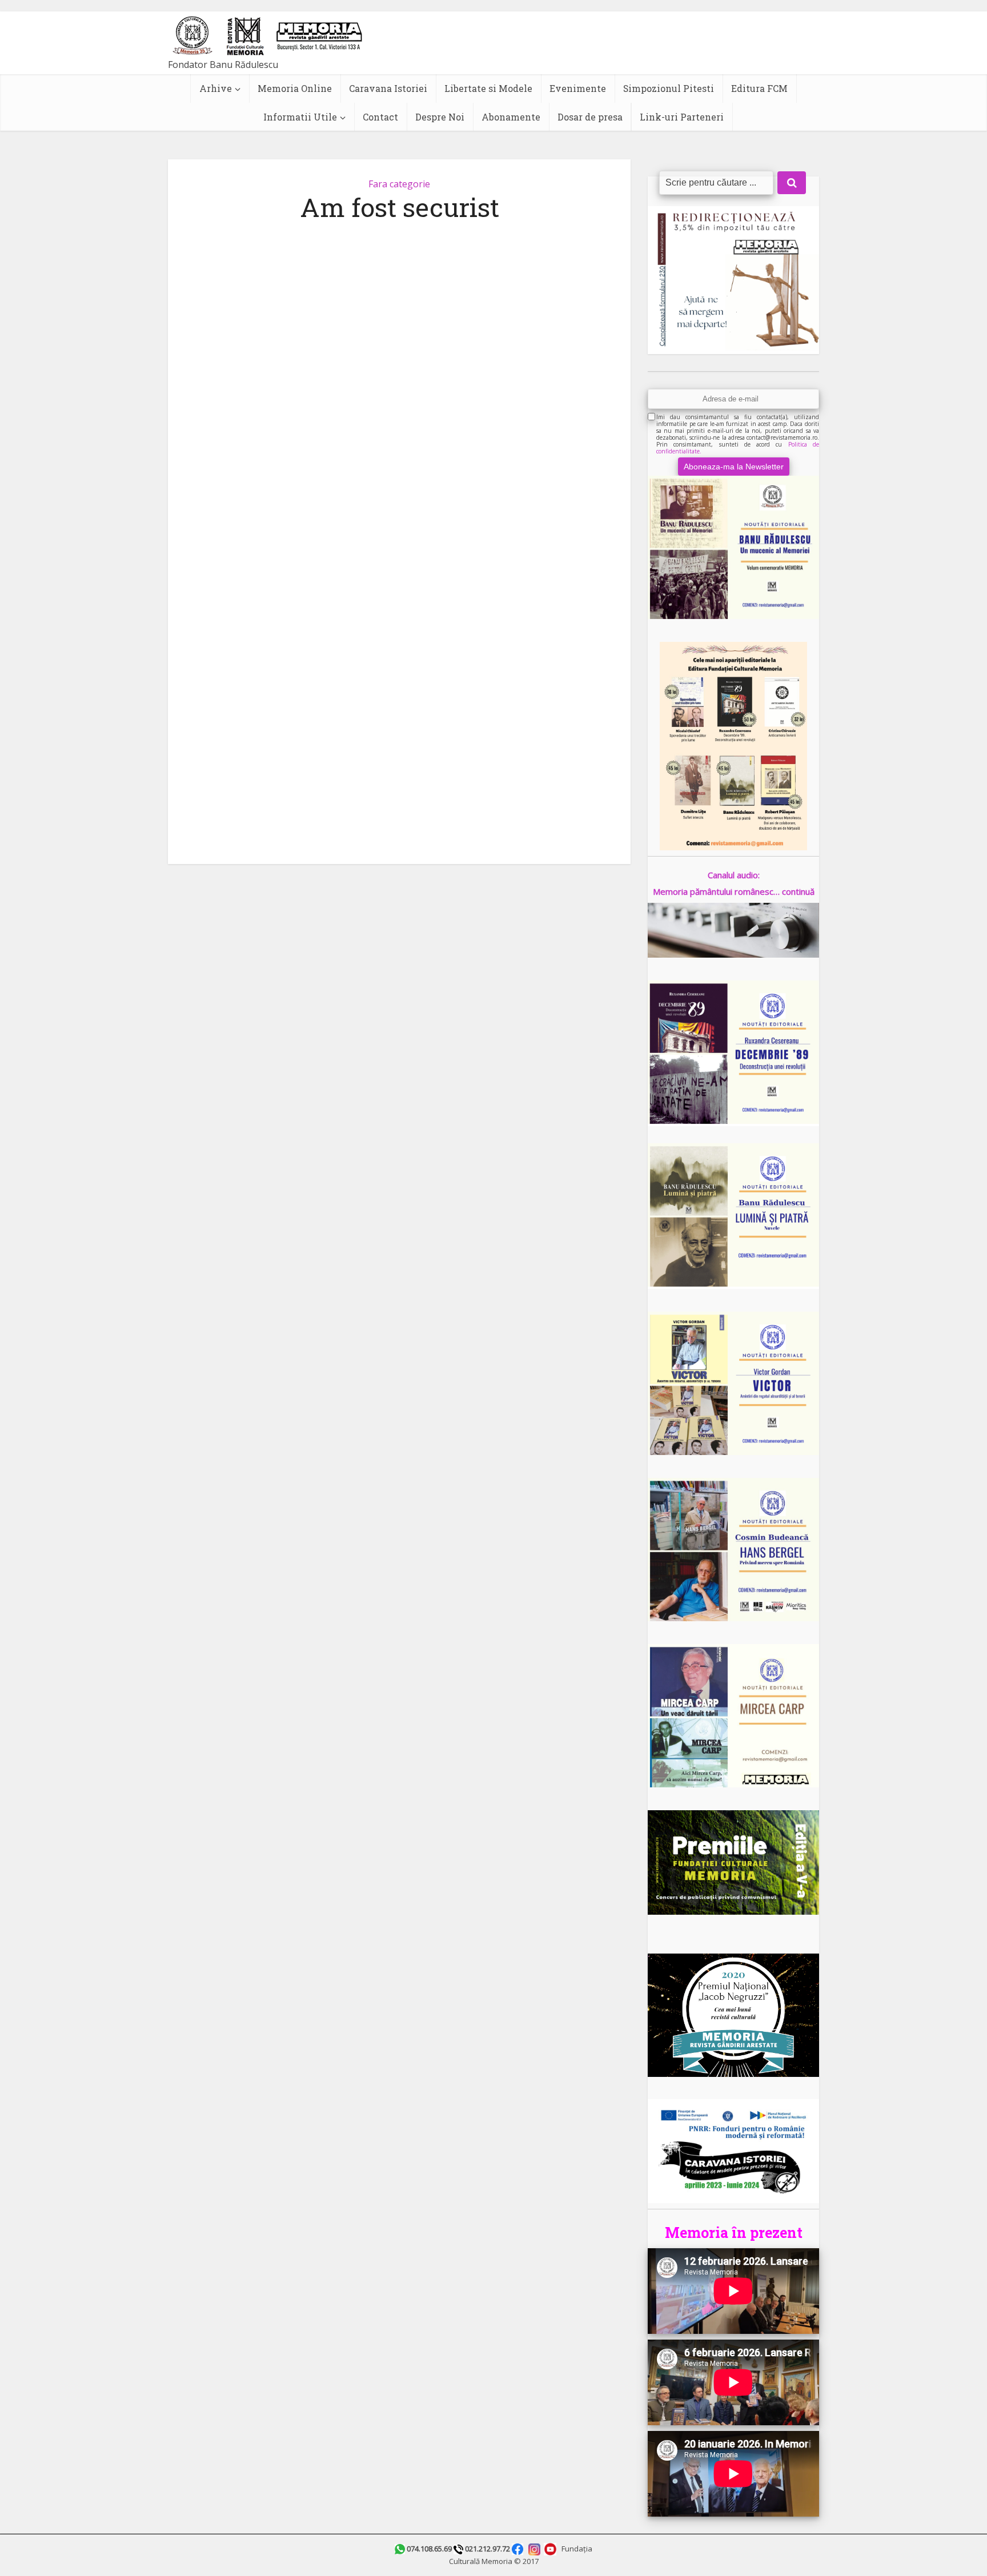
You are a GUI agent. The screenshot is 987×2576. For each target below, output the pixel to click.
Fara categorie (399, 184)
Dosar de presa (590, 117)
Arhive (216, 88)
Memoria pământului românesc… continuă (734, 891)
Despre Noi (440, 117)
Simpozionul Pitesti (669, 88)
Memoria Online (295, 88)
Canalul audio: (734, 875)
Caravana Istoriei (388, 88)
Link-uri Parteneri (682, 117)
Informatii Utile (300, 117)
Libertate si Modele (488, 88)
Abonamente (511, 117)
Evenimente (578, 88)
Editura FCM (759, 88)
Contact (380, 117)
